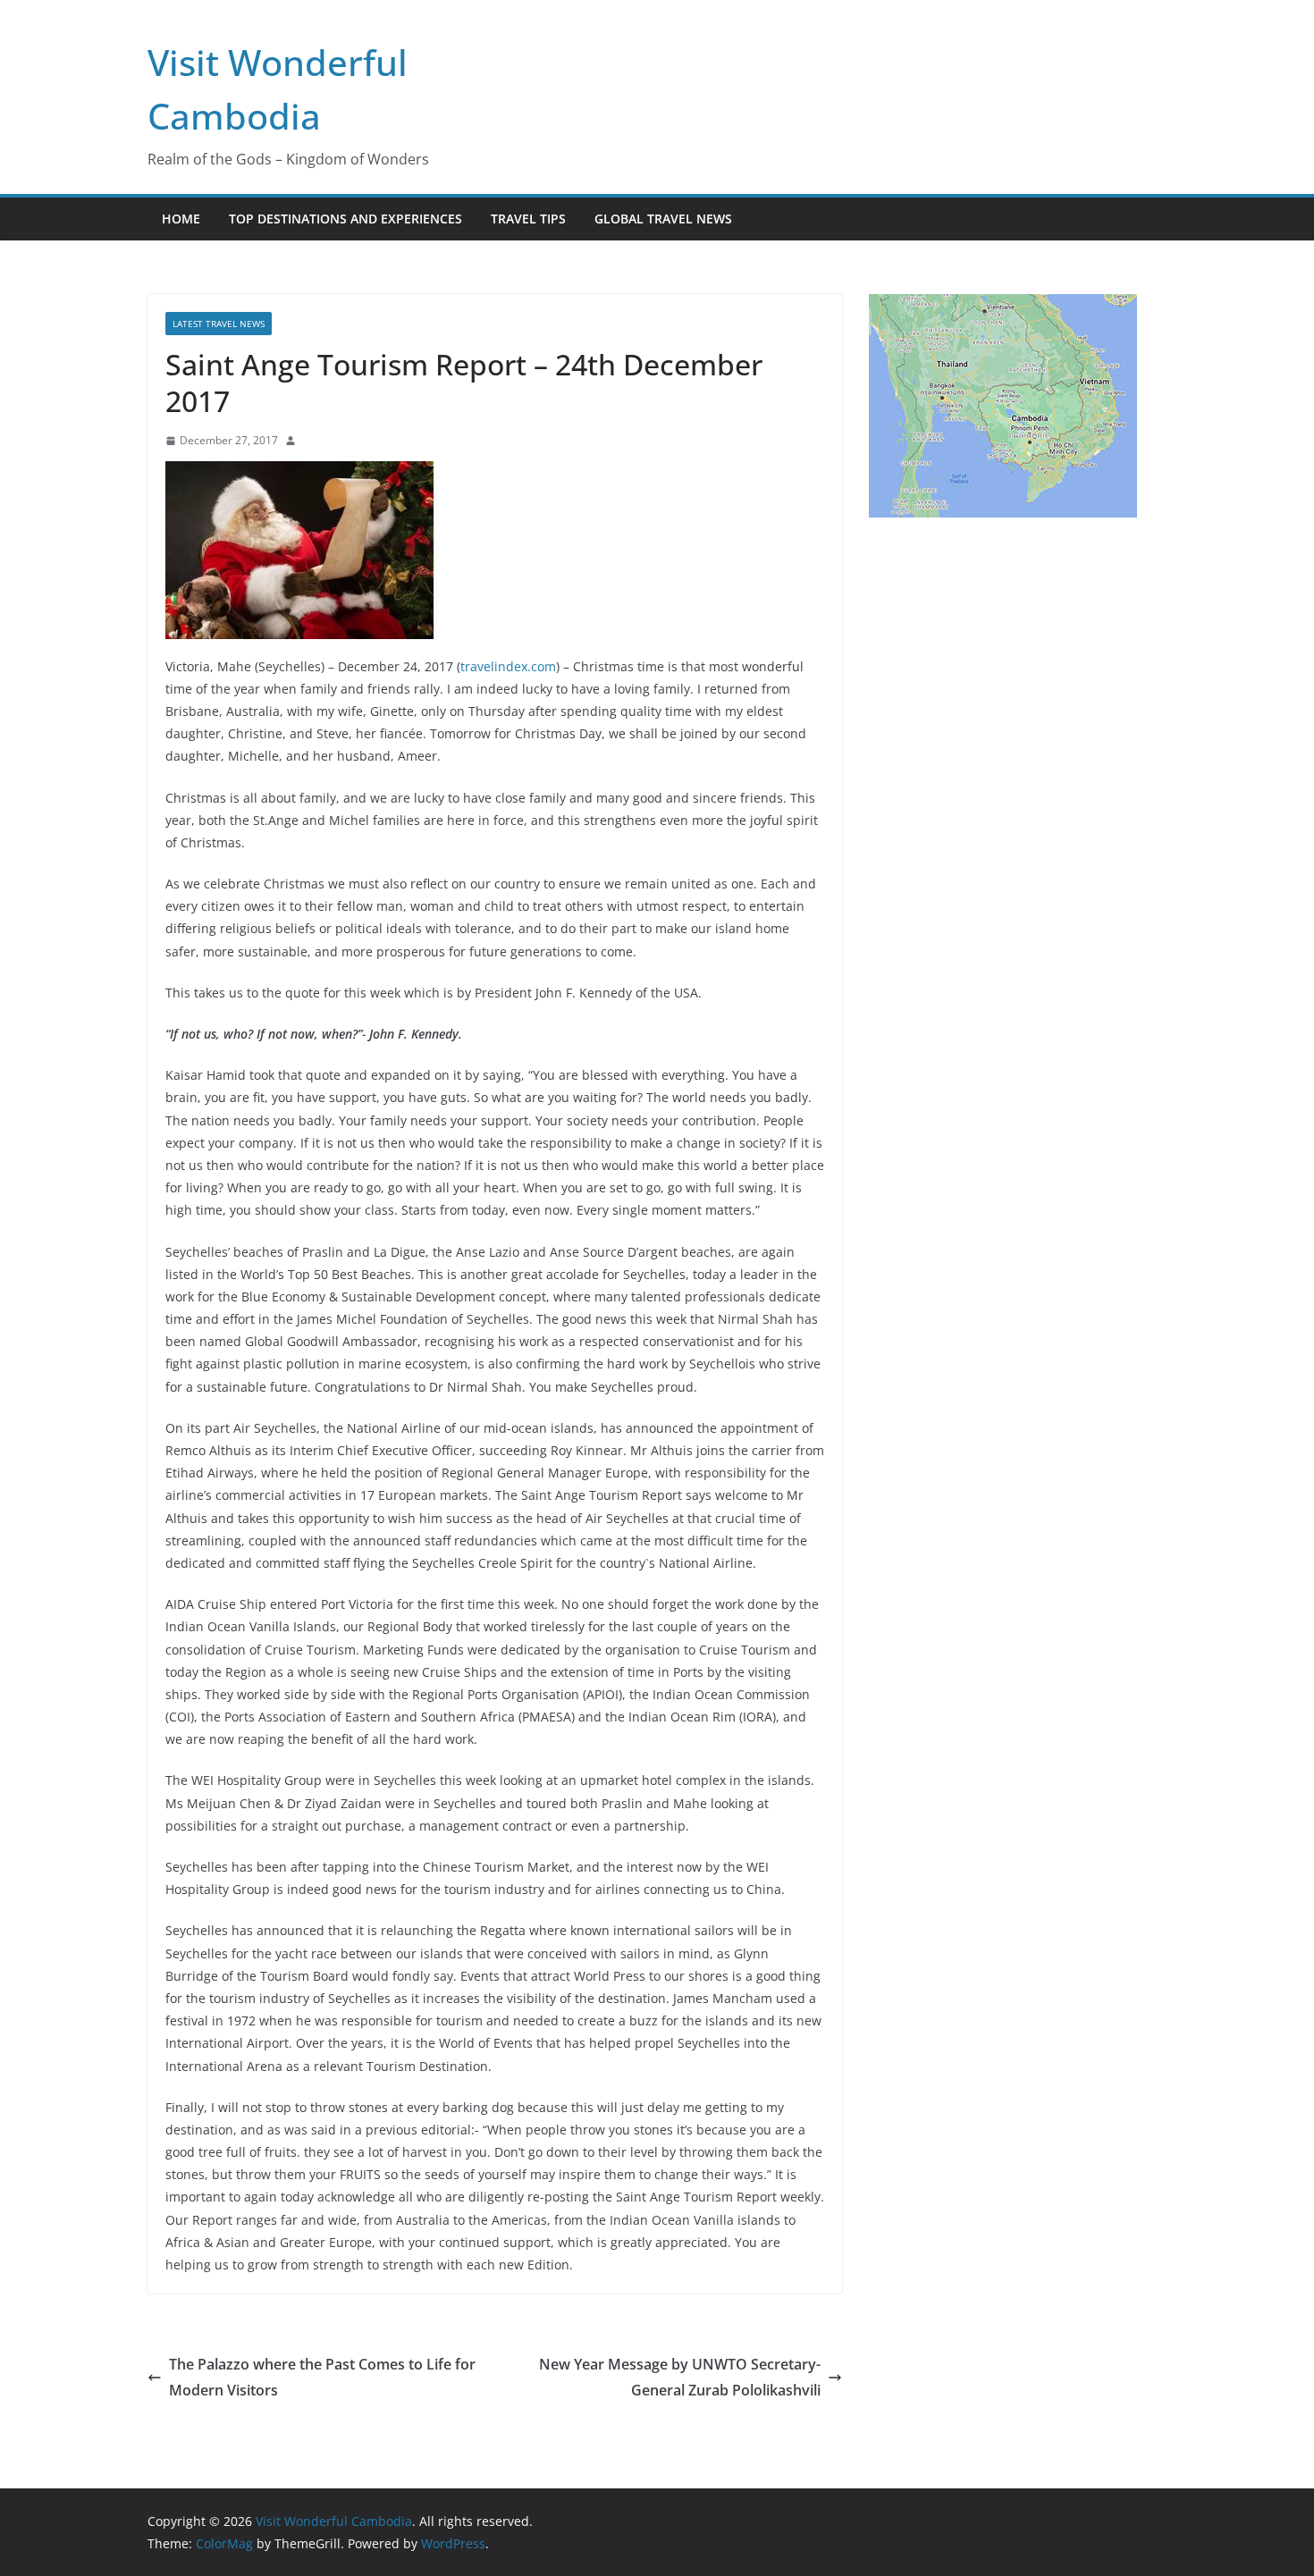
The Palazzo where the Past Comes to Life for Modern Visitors (322, 2377)
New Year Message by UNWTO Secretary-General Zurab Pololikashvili (680, 2377)
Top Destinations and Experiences (345, 219)
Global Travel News (663, 219)
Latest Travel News (219, 324)
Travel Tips (528, 219)
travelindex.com (508, 666)
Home (181, 219)
